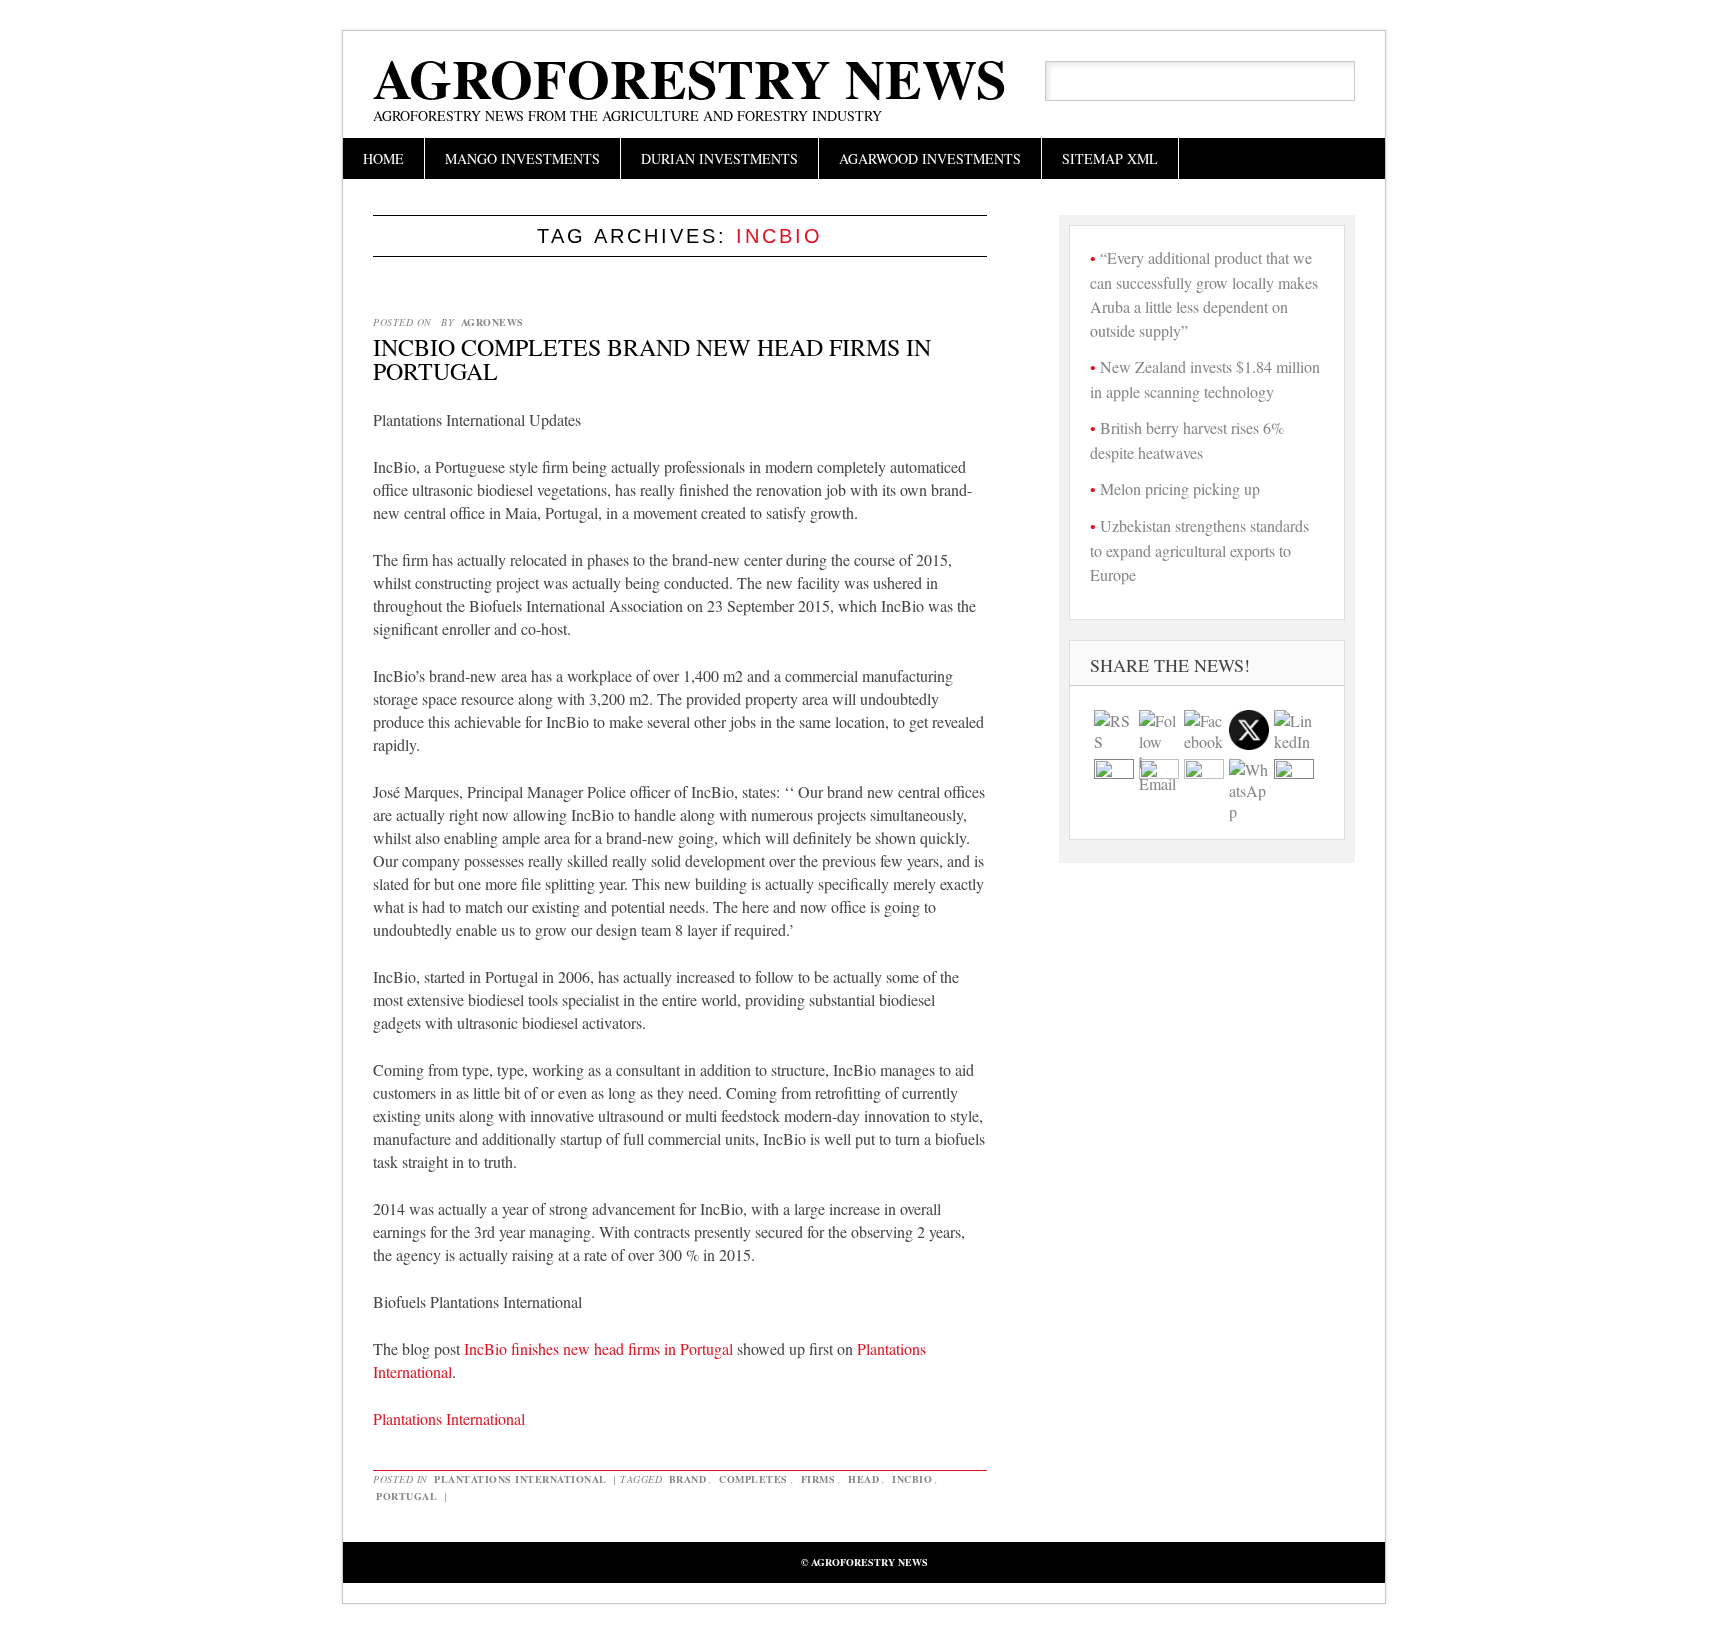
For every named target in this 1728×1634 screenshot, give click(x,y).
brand (688, 1479)
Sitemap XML (1110, 158)
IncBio (912, 1479)
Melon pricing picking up (1180, 488)
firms (818, 1479)
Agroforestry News (690, 78)
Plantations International (449, 1418)
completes (753, 1479)
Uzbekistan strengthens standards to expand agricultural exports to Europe (1199, 550)
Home (383, 158)
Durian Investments (719, 158)
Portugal (406, 1496)
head (863, 1479)
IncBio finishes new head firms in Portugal (598, 1348)
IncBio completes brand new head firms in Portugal (652, 359)
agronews (492, 322)
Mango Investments (522, 158)
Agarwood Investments (930, 158)
